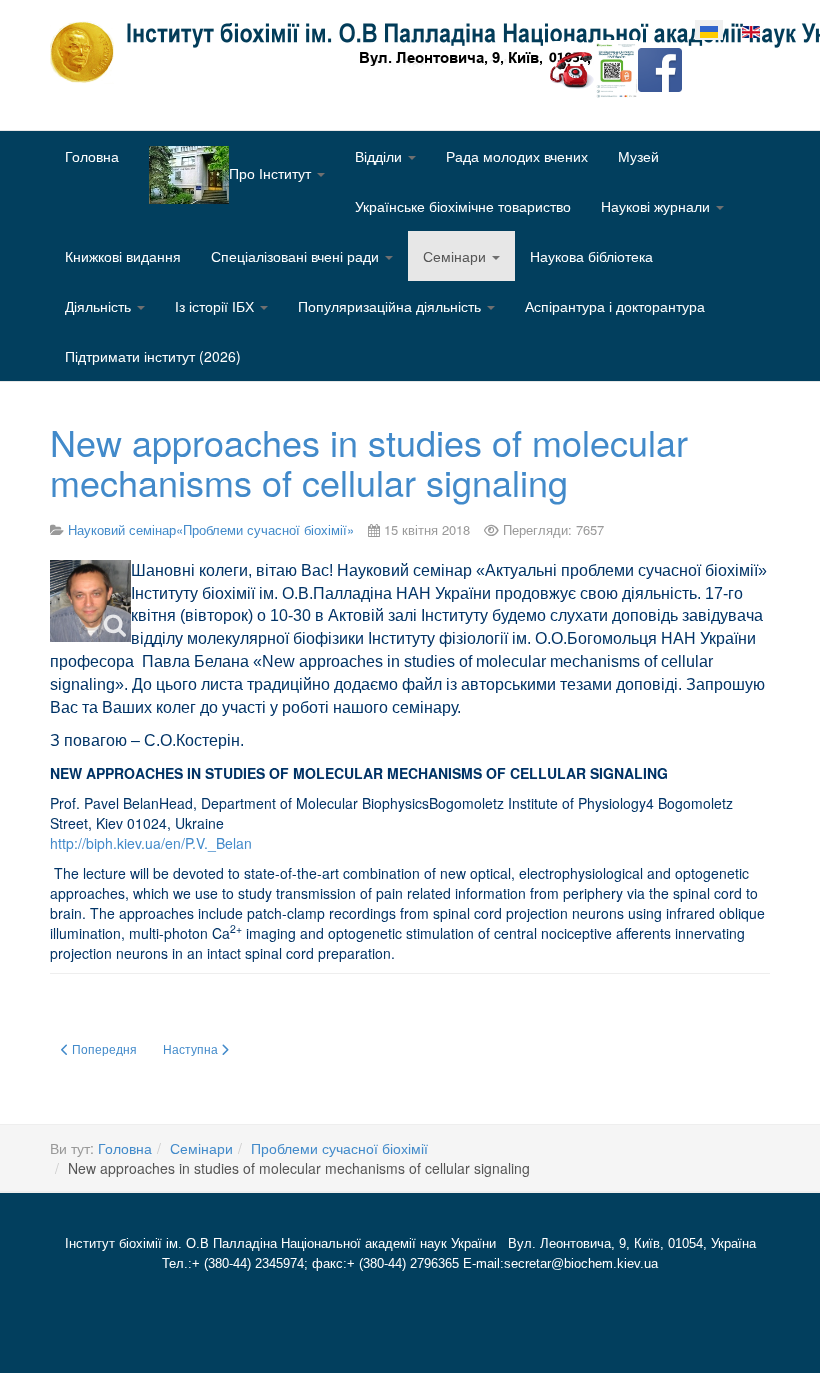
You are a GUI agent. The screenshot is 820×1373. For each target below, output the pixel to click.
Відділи (380, 156)
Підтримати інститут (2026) (153, 356)
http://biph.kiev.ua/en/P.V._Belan (151, 843)
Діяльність (100, 306)
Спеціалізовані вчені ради (297, 256)
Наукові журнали (657, 206)
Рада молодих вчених (517, 156)
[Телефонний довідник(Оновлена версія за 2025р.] (572, 68)
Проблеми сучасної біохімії (339, 1148)
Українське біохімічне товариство (463, 206)
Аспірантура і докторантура (615, 306)
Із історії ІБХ (216, 306)
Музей (638, 156)
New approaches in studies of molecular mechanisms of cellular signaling (369, 461)
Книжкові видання (123, 256)
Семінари (456, 256)
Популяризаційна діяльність (391, 306)
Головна (92, 156)
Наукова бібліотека (591, 256)
